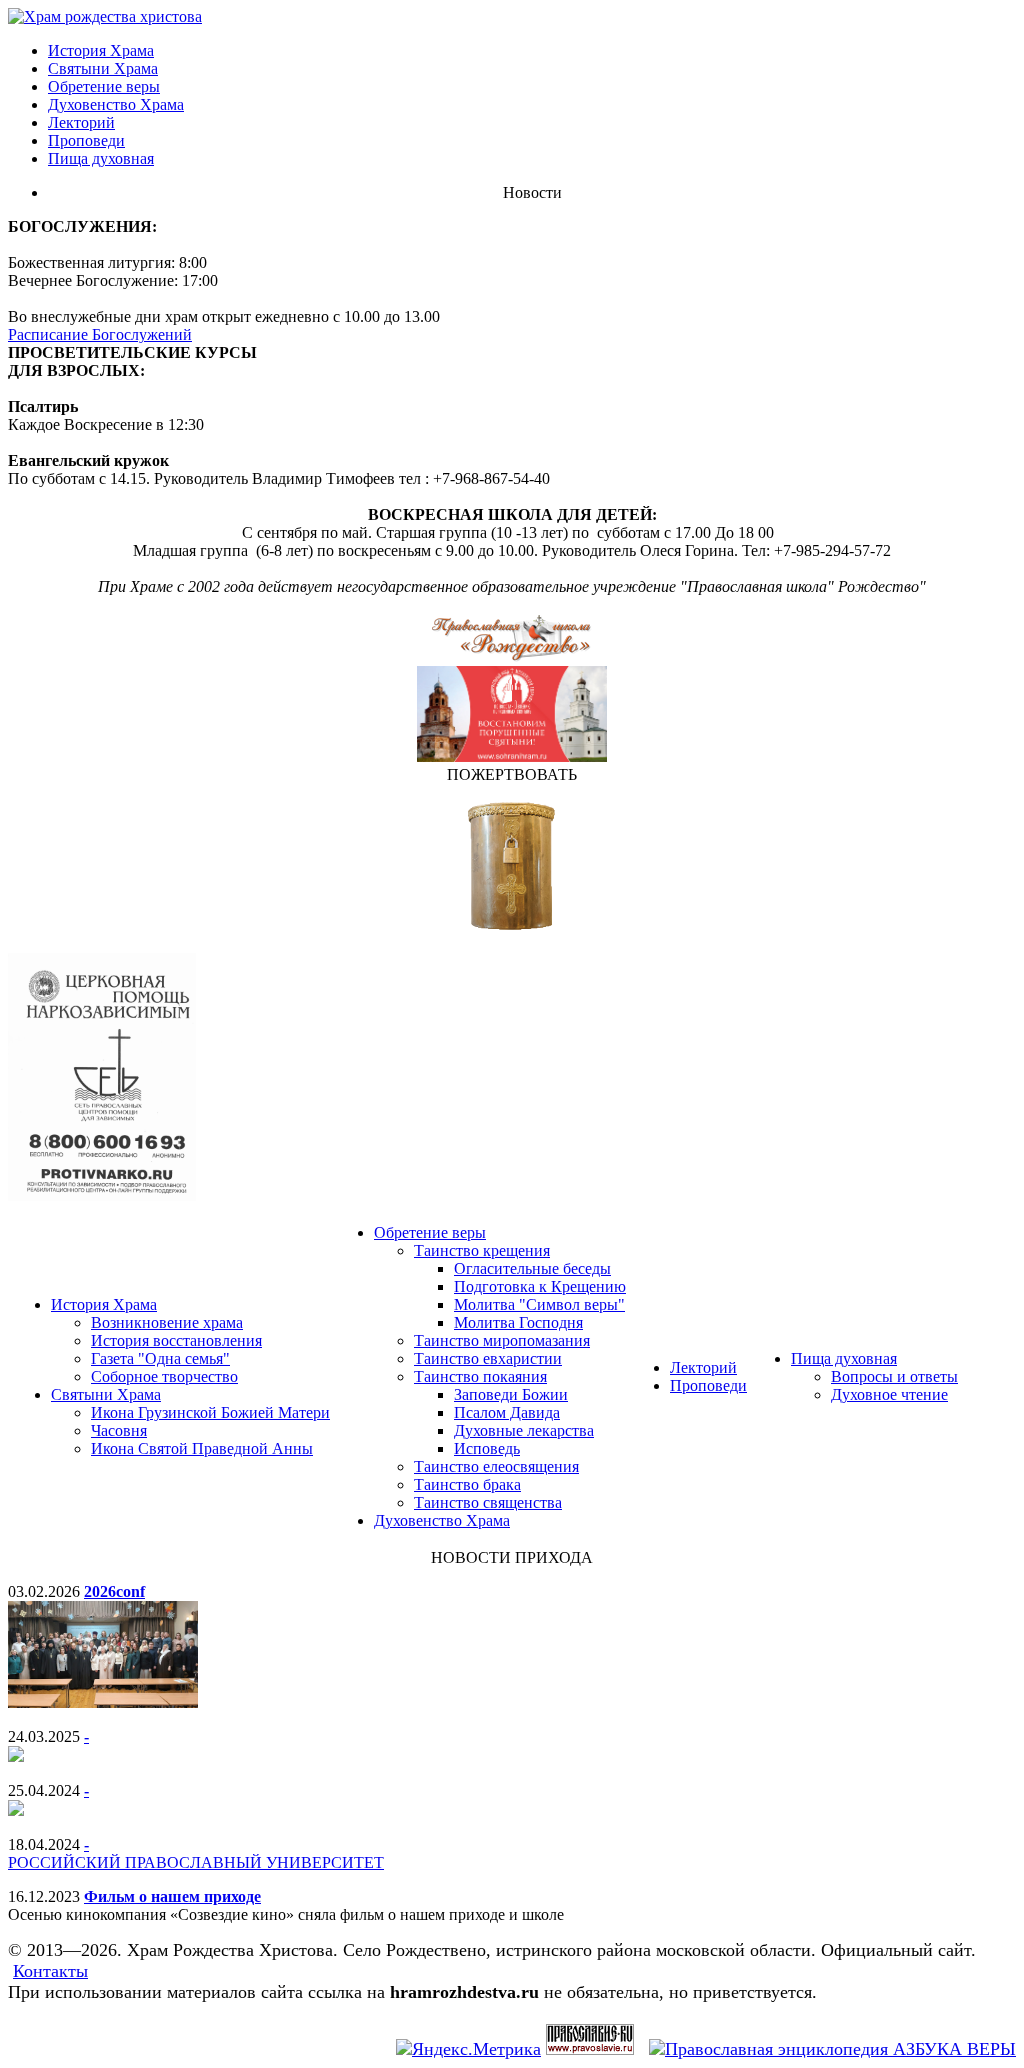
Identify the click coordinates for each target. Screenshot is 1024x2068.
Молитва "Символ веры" (539, 1304)
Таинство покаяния (480, 1376)
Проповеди (86, 140)
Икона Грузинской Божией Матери (210, 1412)
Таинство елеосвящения (496, 1466)
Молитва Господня (518, 1322)
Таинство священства (488, 1502)
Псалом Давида (507, 1412)
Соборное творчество (164, 1376)
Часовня (119, 1430)
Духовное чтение (889, 1394)
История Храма (101, 50)
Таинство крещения (482, 1250)
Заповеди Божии (511, 1394)
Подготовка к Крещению (540, 1286)
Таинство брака (467, 1484)
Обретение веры (104, 86)
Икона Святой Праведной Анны (202, 1448)
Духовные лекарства (524, 1430)
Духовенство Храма (116, 104)
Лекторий (81, 122)
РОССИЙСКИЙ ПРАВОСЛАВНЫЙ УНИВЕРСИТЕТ (196, 1862)
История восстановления (176, 1340)
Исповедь (487, 1448)
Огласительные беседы (532, 1268)
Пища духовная (101, 158)
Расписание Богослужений (100, 334)
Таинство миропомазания (502, 1340)
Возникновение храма (167, 1322)
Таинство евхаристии (488, 1358)
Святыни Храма (103, 68)
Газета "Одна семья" (160, 1358)
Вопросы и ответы (894, 1376)
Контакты (50, 1971)
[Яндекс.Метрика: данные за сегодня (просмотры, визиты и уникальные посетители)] (468, 2049)
